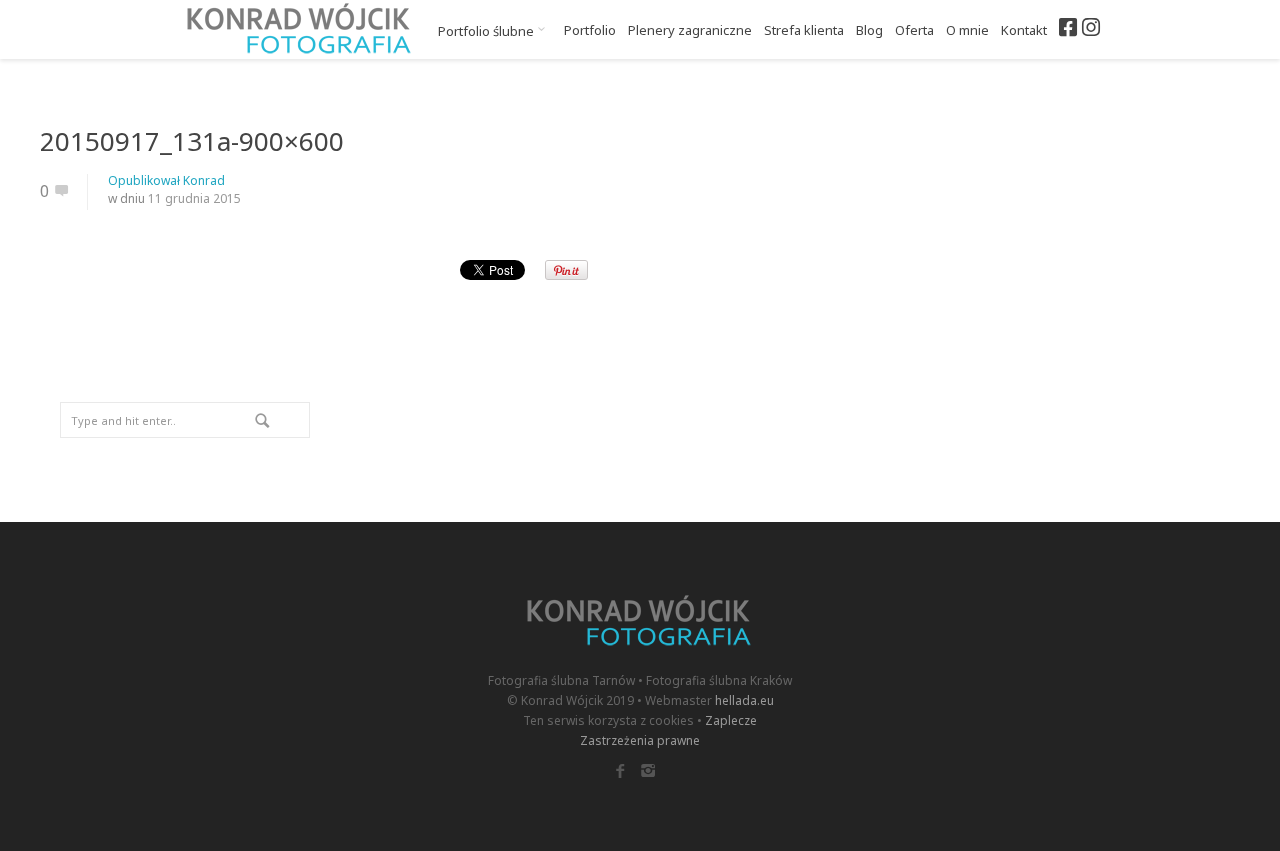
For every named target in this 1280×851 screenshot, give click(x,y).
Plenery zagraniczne (690, 30)
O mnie (967, 30)
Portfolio (590, 30)
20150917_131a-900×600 (192, 141)
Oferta (914, 30)
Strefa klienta (804, 30)
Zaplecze (731, 720)
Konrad (204, 180)
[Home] (300, 29)
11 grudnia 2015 (194, 198)
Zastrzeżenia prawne (640, 740)
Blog (869, 30)
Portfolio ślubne (487, 31)
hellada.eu (744, 700)
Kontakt (1024, 30)
